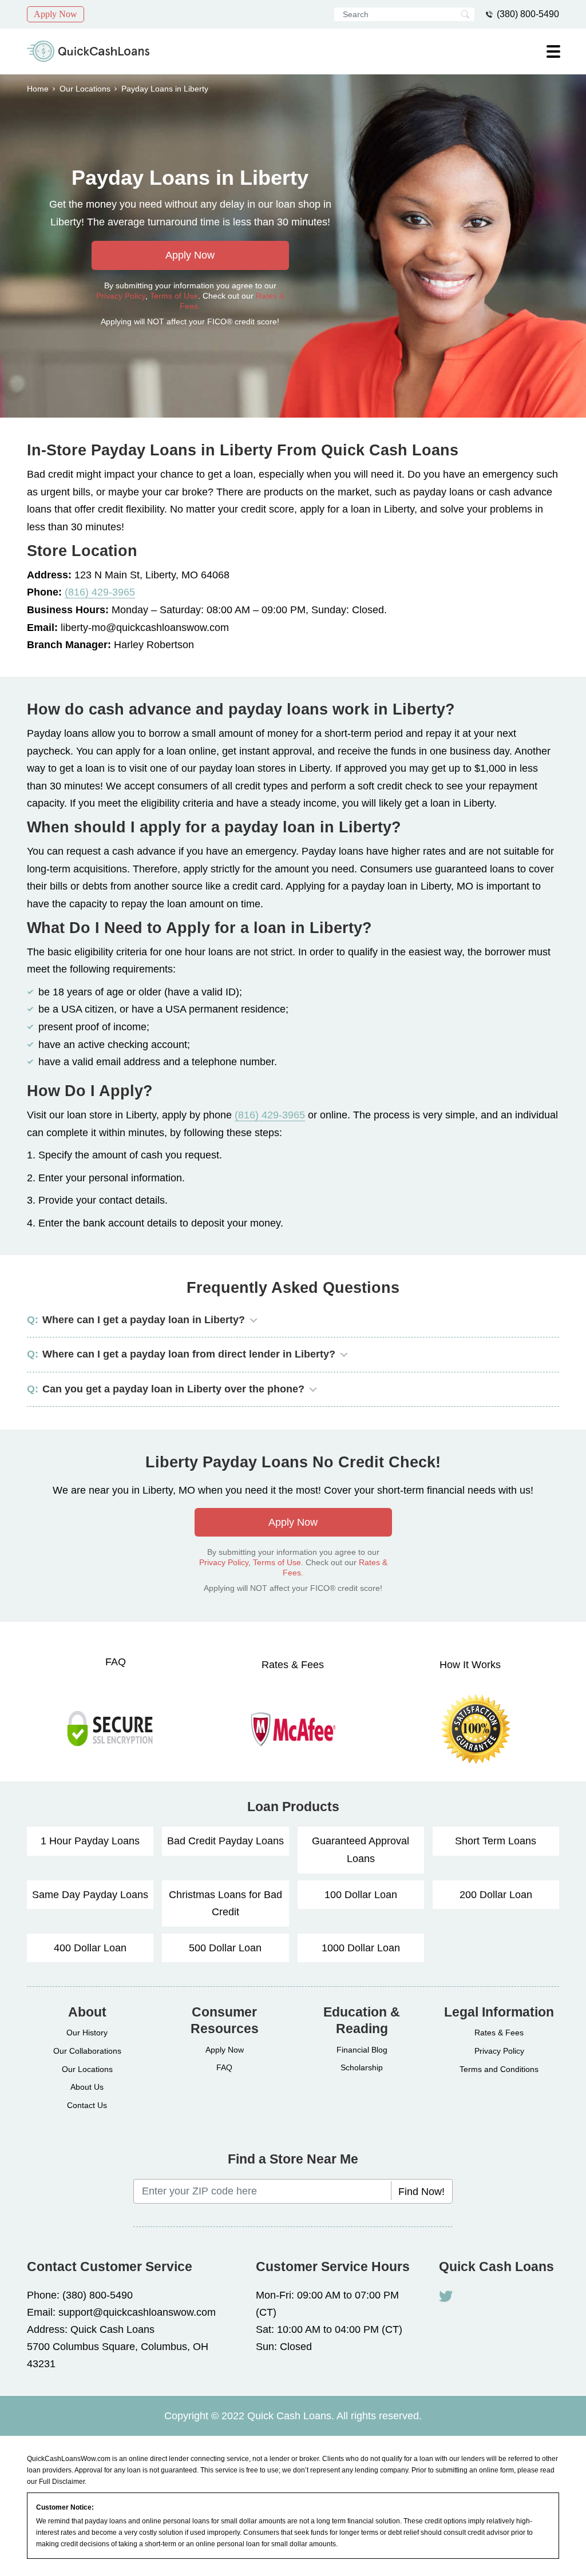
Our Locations (85, 89)
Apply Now (56, 14)
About (87, 2012)
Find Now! (421, 2192)
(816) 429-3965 (100, 592)
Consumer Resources (225, 2021)
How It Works (470, 1665)
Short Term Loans (496, 1841)
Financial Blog (362, 2050)
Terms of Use (174, 296)
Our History (87, 2033)
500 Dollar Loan (225, 1948)
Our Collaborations (87, 2051)
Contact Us (87, 2105)
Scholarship (362, 2067)
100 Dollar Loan (361, 1894)
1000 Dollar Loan (361, 1948)
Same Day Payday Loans (90, 1894)
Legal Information (499, 2012)
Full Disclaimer (62, 2482)
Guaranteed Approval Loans (361, 1850)
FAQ (116, 1662)
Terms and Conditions (499, 2069)
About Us (87, 2087)
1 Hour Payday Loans (90, 1841)
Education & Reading (362, 2021)
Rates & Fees (293, 1665)
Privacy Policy (121, 296)
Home (38, 89)
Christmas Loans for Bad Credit (225, 1903)
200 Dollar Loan (496, 1894)
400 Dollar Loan (90, 1948)
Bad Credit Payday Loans (225, 1841)
